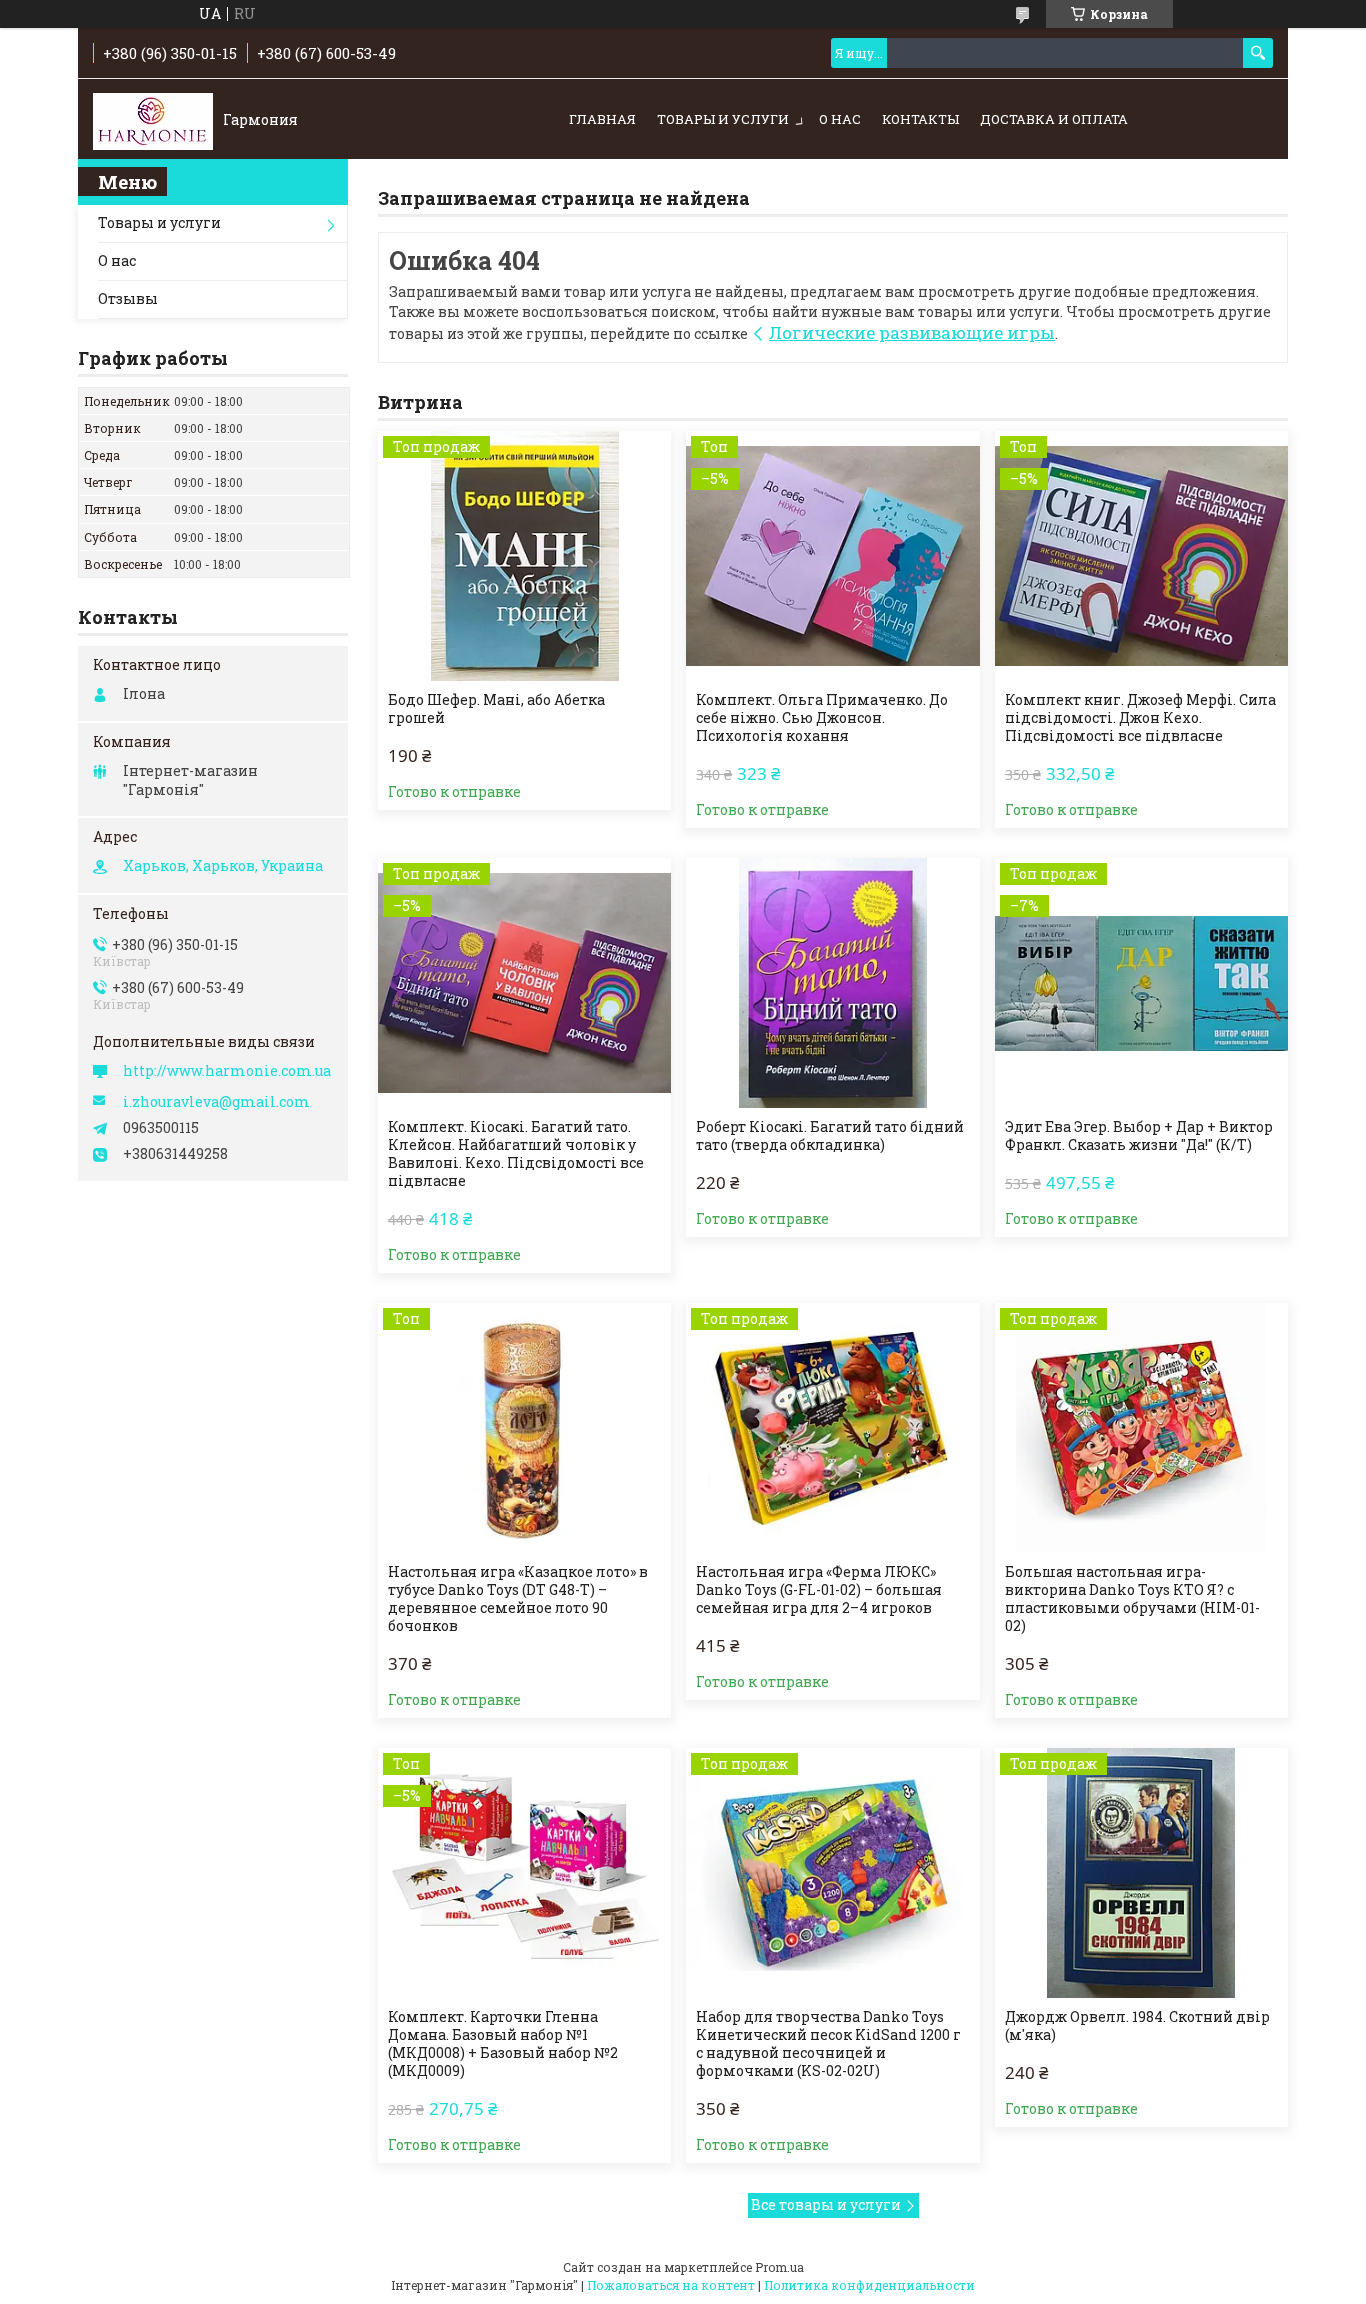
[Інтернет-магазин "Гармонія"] (153, 120)
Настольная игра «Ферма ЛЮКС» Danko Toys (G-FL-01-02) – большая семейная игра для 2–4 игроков (819, 1590)
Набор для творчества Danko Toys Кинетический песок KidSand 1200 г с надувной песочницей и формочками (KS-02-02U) (828, 2044)
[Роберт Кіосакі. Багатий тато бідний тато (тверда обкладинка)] (832, 983)
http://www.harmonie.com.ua (227, 1071)
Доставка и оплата (1054, 119)
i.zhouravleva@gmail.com (216, 1102)
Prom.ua (779, 2267)
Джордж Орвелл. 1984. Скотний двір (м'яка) (1137, 2026)
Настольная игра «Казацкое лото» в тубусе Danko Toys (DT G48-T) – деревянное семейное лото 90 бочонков (518, 1599)
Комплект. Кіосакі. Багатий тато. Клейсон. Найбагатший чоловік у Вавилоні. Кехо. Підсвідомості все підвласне (516, 1154)
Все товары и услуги (826, 2204)
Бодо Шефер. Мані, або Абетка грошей (496, 709)
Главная (602, 119)
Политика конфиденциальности (869, 2285)
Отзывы (128, 298)
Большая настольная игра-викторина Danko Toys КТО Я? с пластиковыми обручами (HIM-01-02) (1132, 1599)
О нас (840, 119)
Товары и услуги (723, 119)
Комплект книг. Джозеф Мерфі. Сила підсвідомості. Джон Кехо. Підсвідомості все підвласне (1140, 718)
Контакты (920, 119)
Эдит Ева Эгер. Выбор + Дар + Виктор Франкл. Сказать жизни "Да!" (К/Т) (1139, 1136)
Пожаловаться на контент (671, 2285)
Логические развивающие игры (912, 332)
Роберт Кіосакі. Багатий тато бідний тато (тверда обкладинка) (830, 1136)
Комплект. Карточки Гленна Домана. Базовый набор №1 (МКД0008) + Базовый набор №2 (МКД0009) (503, 2044)
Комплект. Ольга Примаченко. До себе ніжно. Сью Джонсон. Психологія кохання (822, 718)
